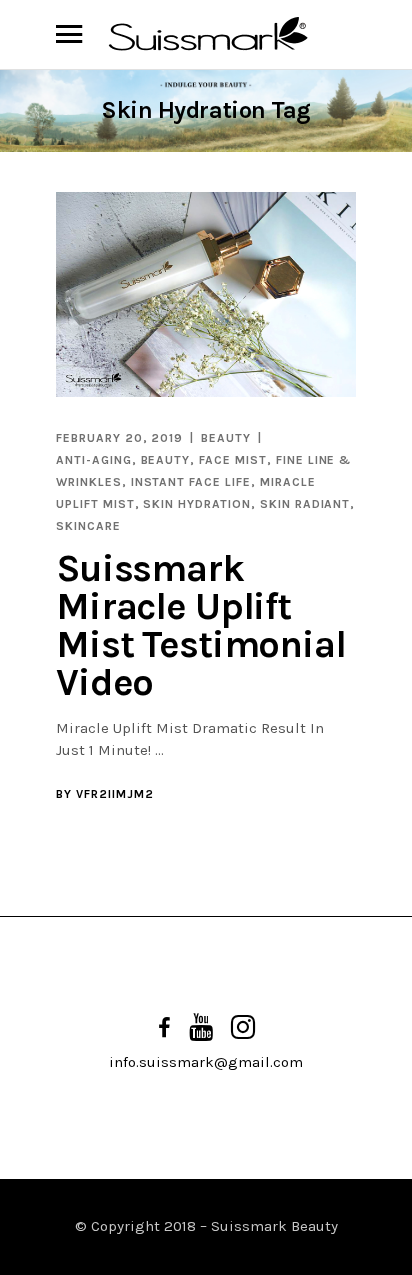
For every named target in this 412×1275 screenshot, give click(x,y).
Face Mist (233, 460)
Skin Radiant (305, 504)
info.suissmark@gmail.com (206, 1062)
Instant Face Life (191, 482)
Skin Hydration (196, 504)
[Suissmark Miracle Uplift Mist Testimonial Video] (206, 295)
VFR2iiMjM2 (115, 794)
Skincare (88, 526)
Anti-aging (94, 460)
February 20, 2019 (119, 438)
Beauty (226, 438)
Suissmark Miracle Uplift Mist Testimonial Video (201, 625)
